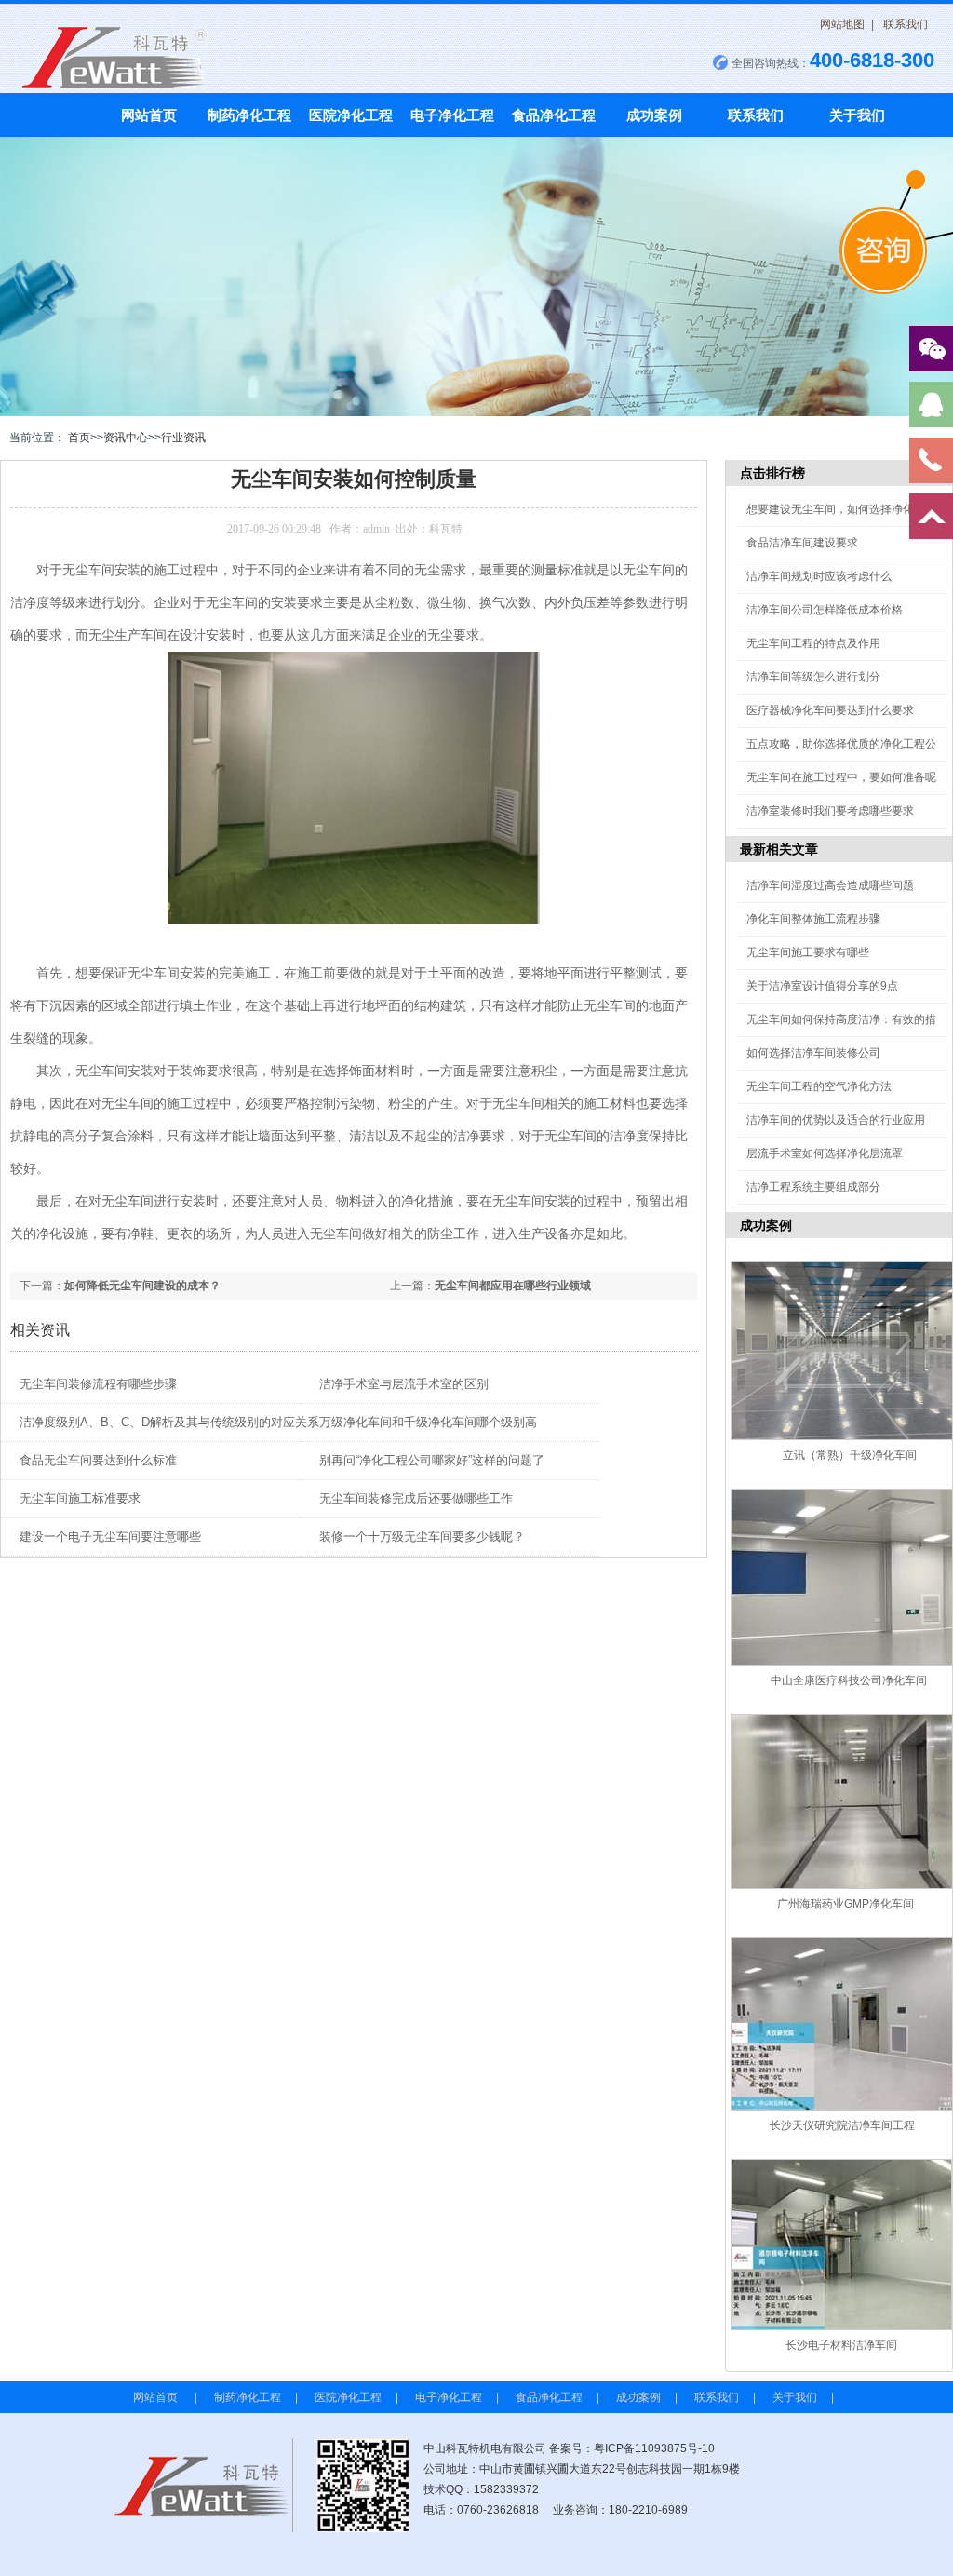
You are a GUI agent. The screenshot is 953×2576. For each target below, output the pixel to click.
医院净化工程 (351, 115)
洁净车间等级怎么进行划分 (813, 677)
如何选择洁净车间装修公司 (813, 1053)
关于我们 (857, 115)
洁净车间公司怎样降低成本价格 (825, 610)
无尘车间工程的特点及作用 (813, 643)
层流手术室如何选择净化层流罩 (825, 1153)
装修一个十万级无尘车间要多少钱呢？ (422, 1537)
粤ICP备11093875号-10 (654, 2448)
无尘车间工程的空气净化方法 (819, 1086)
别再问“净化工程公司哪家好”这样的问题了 (432, 1460)
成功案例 (654, 115)
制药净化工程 (249, 115)
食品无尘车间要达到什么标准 (98, 1460)
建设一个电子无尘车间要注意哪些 (110, 1537)
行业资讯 (183, 438)
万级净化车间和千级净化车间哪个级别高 (428, 1422)
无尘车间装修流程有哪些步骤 (98, 1384)
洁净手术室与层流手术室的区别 (404, 1384)
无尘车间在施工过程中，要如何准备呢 (841, 777)
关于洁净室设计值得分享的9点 (822, 986)
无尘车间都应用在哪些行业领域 (513, 1286)
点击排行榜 (772, 473)
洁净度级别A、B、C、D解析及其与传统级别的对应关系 (169, 1422)
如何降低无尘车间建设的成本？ (142, 1286)
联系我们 (906, 24)
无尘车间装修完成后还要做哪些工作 (416, 1498)
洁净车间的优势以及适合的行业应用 (836, 1120)
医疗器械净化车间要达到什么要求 (830, 710)
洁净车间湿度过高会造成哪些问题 (830, 885)
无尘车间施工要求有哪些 (808, 952)
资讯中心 (126, 438)
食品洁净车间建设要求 (802, 543)
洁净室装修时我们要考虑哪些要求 (830, 811)
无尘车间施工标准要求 (80, 1498)
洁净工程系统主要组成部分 (813, 1187)
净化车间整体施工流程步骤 (813, 919)
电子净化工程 (452, 115)
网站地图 (842, 24)
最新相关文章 (779, 849)
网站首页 (149, 115)
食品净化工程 (554, 115)
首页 (79, 438)
